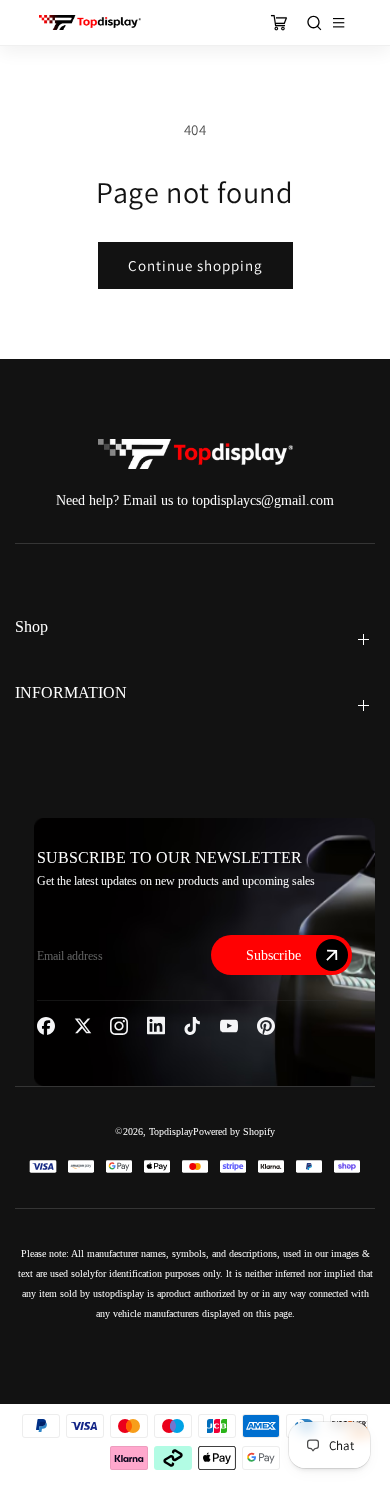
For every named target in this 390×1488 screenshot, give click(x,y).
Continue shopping (195, 265)
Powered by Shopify (234, 1131)
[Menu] (338, 22)
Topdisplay (171, 1131)
